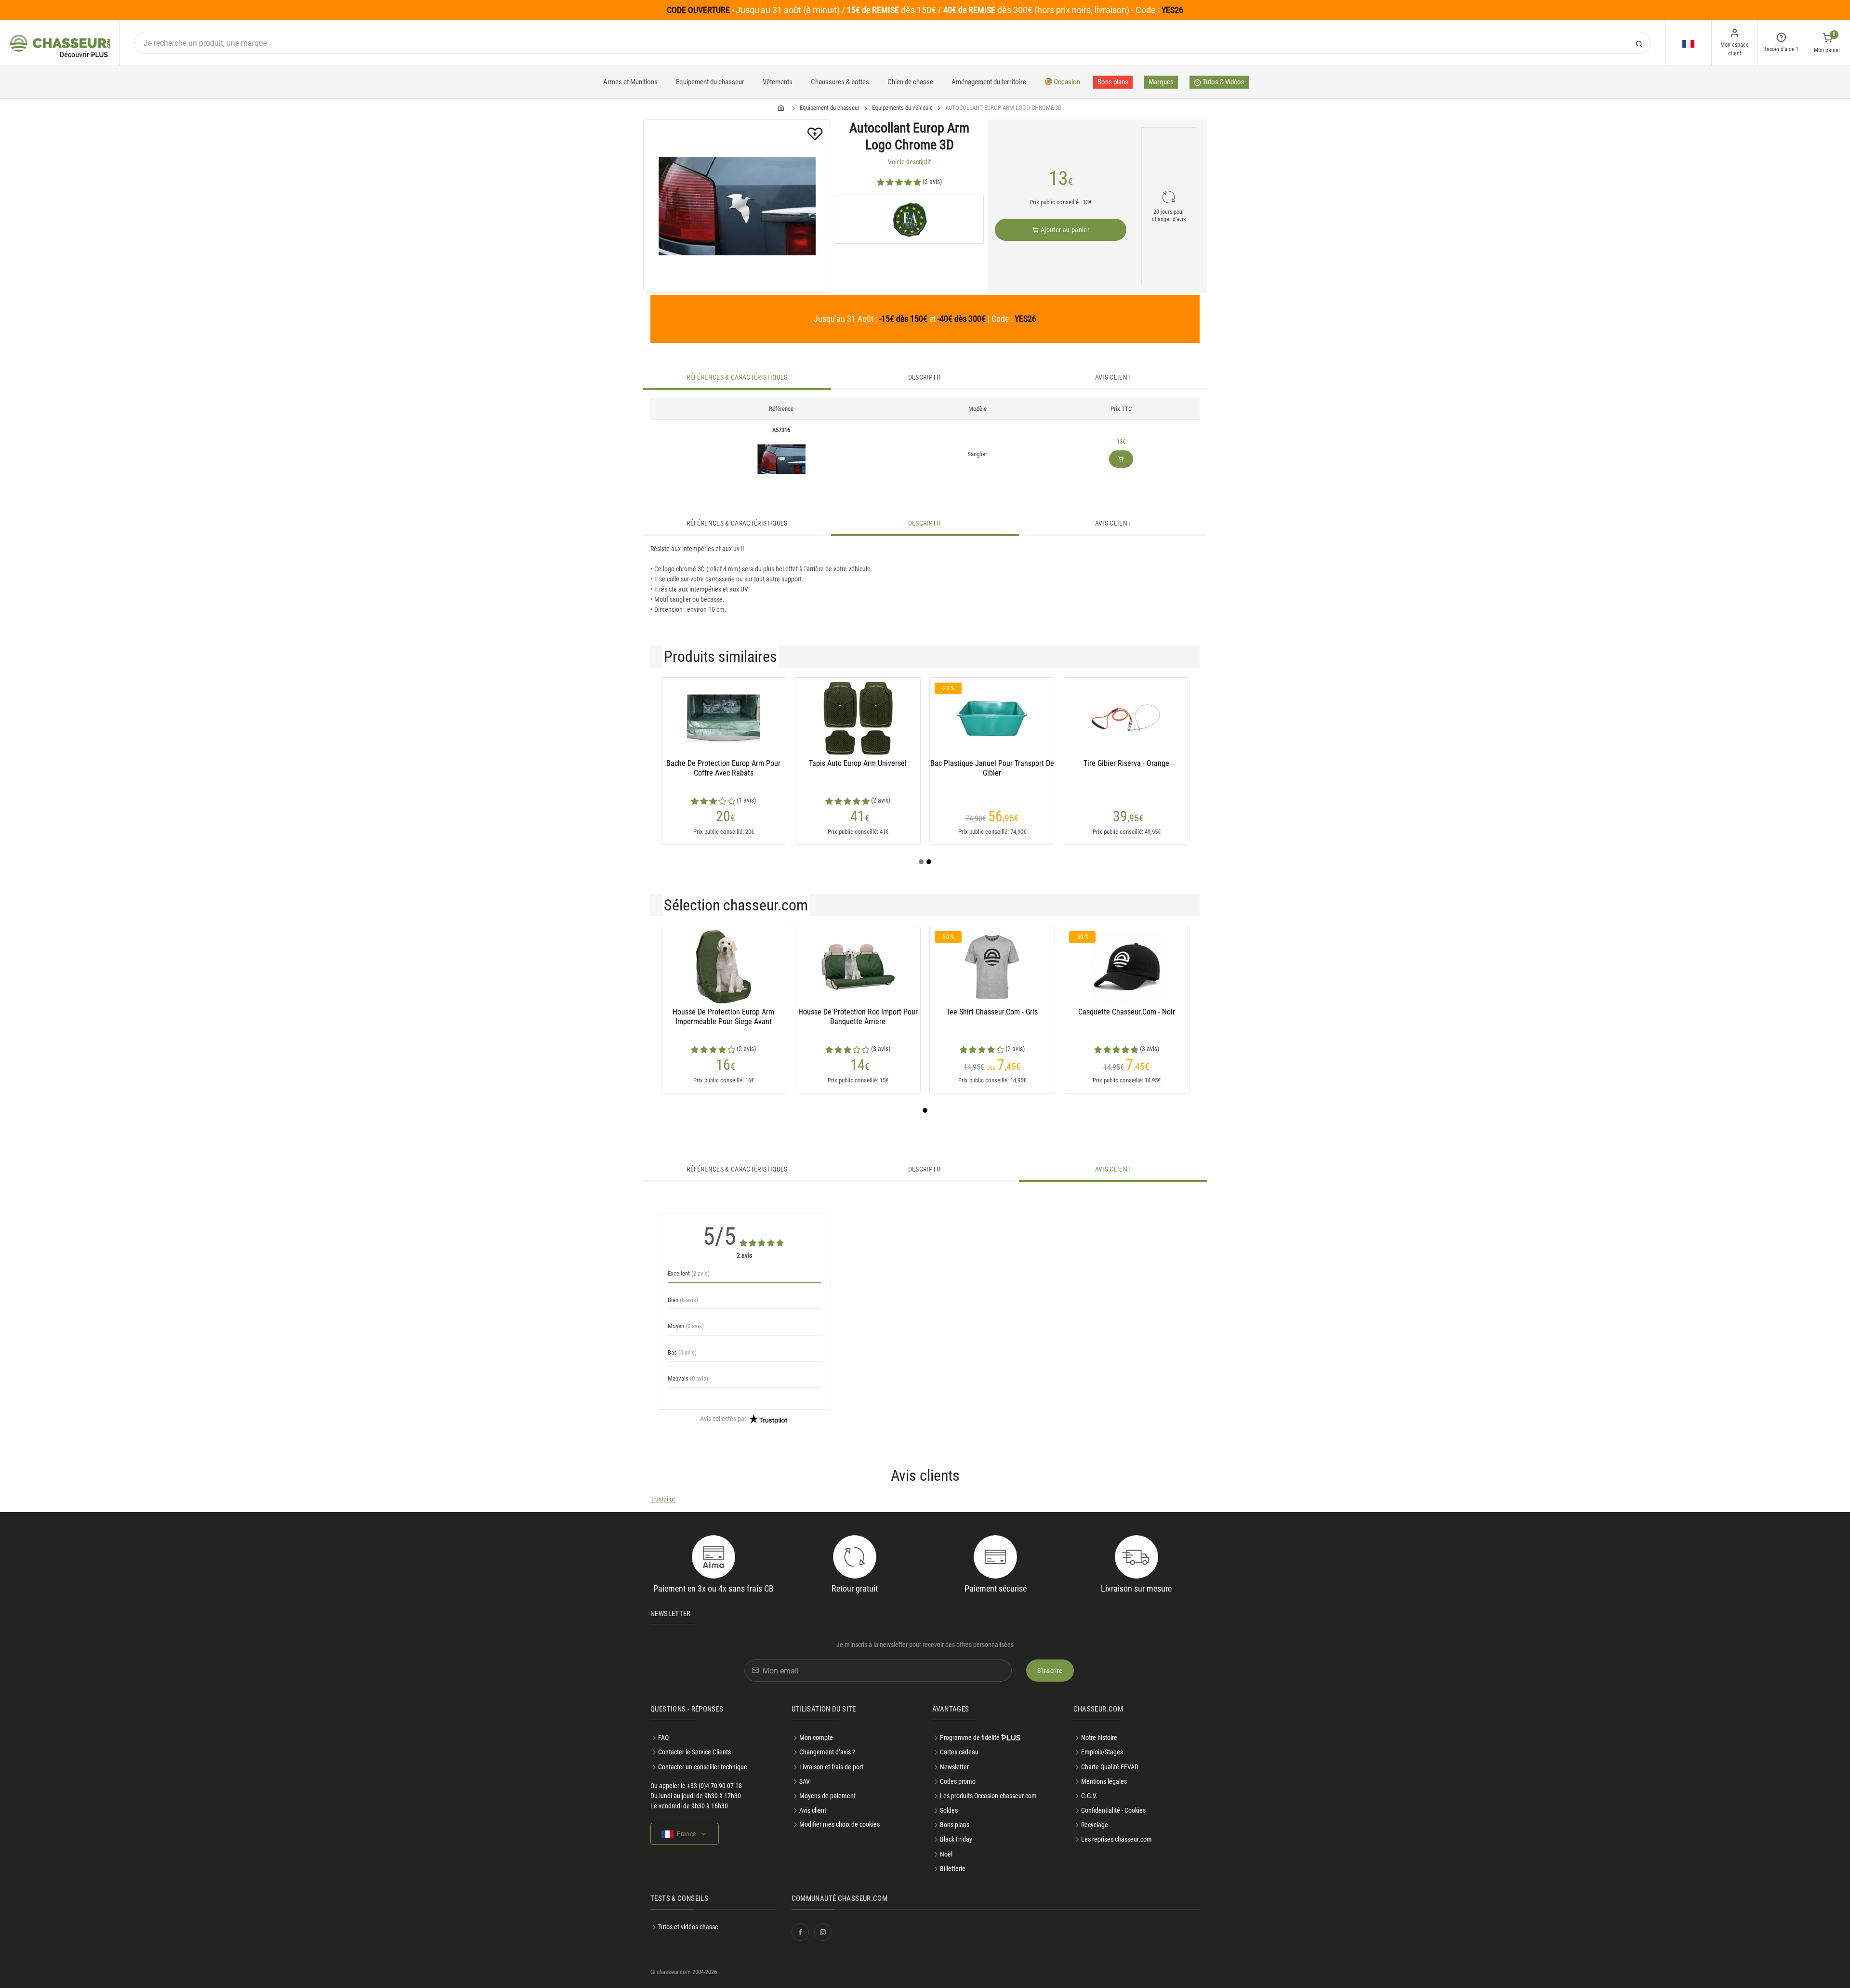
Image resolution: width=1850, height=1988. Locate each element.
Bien (683, 1300)
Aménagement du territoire (989, 82)
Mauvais (688, 1378)
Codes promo (958, 1781)
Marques (1161, 82)
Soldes (949, 1810)
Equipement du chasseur (710, 82)
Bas (682, 1352)
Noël (946, 1854)
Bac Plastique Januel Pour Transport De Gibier (992, 768)
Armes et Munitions (630, 82)
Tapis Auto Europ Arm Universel (858, 763)
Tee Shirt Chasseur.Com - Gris (992, 1012)
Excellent (689, 1273)
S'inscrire (1050, 1671)
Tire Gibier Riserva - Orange (1126, 763)
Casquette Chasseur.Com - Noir (1127, 1012)
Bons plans (1113, 82)
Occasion (1066, 82)
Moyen (686, 1326)
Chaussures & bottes (840, 82)
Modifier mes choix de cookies (839, 1824)
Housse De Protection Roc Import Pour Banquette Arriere (858, 1017)
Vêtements (778, 82)
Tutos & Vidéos (1223, 82)
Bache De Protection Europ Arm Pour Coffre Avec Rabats (723, 768)
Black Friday (956, 1839)
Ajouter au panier (1064, 230)
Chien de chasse (910, 82)
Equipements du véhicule (902, 108)
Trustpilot (663, 1499)
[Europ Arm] (909, 219)
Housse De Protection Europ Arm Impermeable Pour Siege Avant (723, 1017)
